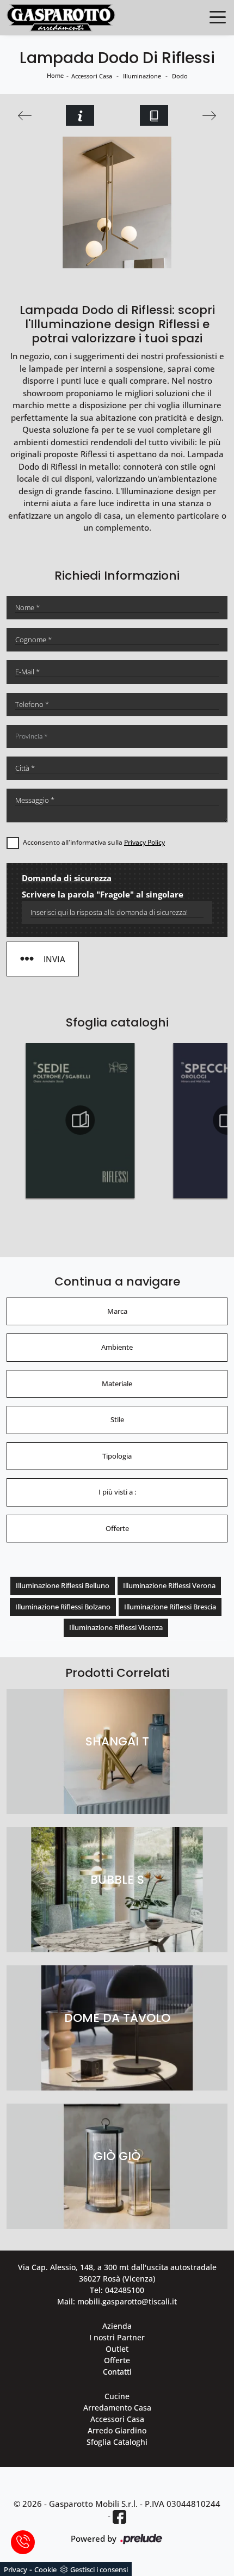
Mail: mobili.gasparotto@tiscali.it (117, 2301)
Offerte (117, 2360)
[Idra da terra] (209, 116)
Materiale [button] (117, 1384)
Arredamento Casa (117, 2408)
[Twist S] (25, 116)
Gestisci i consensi (99, 2569)
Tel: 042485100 (117, 2290)
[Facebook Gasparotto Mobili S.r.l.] (119, 2516)
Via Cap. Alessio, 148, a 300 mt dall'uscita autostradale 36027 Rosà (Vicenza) (117, 2273)
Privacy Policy (144, 842)
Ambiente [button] (117, 1347)
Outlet (117, 2349)
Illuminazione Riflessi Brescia (170, 1607)
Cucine (117, 2396)
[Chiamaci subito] (23, 2542)
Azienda (117, 2326)
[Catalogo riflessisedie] (80, 1120)
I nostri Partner (117, 2337)
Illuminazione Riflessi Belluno (63, 1585)
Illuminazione (142, 76)
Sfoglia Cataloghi (117, 2442)
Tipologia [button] (117, 1456)
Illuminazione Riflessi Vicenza (116, 1627)
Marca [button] (117, 1311)
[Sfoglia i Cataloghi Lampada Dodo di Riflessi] (154, 115)
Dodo (180, 76)
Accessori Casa (92, 76)
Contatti (117, 2372)
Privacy (16, 2569)
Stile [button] (117, 1419)
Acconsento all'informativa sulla (94, 842)
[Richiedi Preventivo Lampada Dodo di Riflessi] (80, 115)
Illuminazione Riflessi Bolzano (63, 1607)
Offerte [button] (117, 1528)
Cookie (45, 2569)
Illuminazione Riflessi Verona (169, 1585)
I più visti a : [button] (117, 1492)
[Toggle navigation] (218, 16)
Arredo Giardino (117, 2430)
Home (55, 75)
